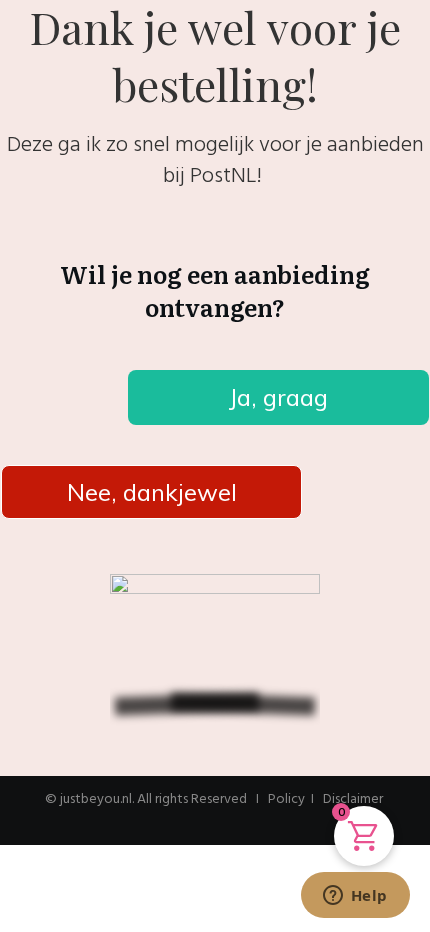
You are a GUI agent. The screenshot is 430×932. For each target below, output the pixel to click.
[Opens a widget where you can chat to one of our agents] (355, 897)
